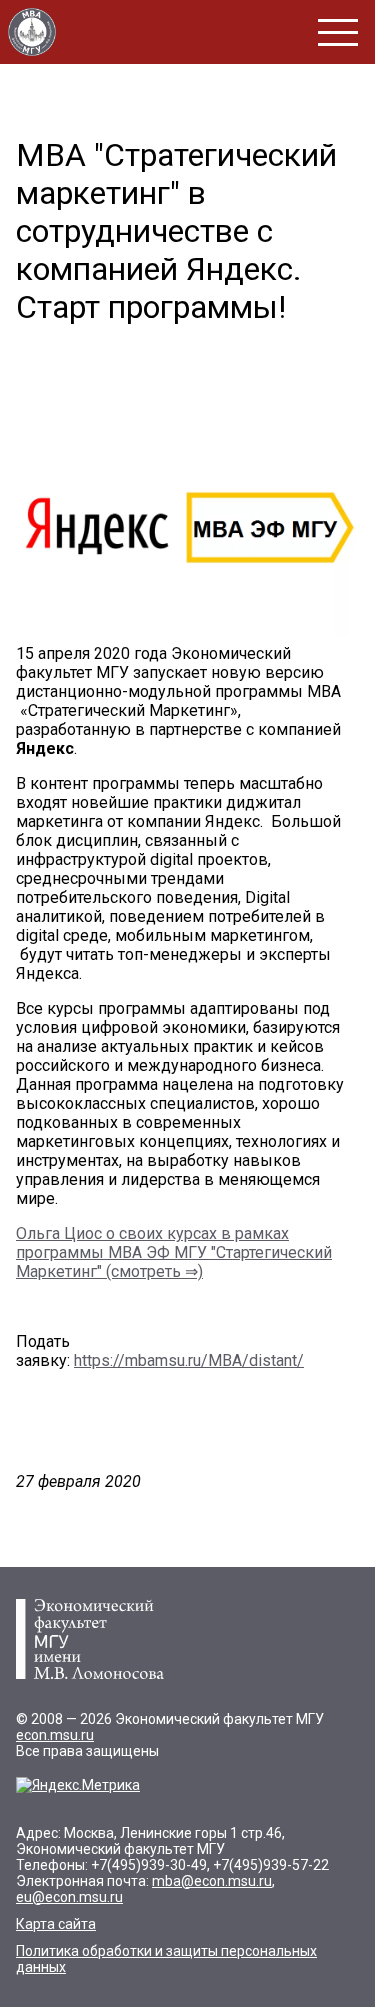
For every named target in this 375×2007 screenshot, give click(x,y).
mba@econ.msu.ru (212, 1881)
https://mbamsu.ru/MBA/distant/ (189, 1360)
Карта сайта (56, 1924)
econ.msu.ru (55, 1735)
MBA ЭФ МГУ (32, 32)
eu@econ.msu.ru (69, 1897)
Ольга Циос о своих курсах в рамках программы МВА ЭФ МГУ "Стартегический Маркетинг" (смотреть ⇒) (174, 1252)
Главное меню (338, 32)
